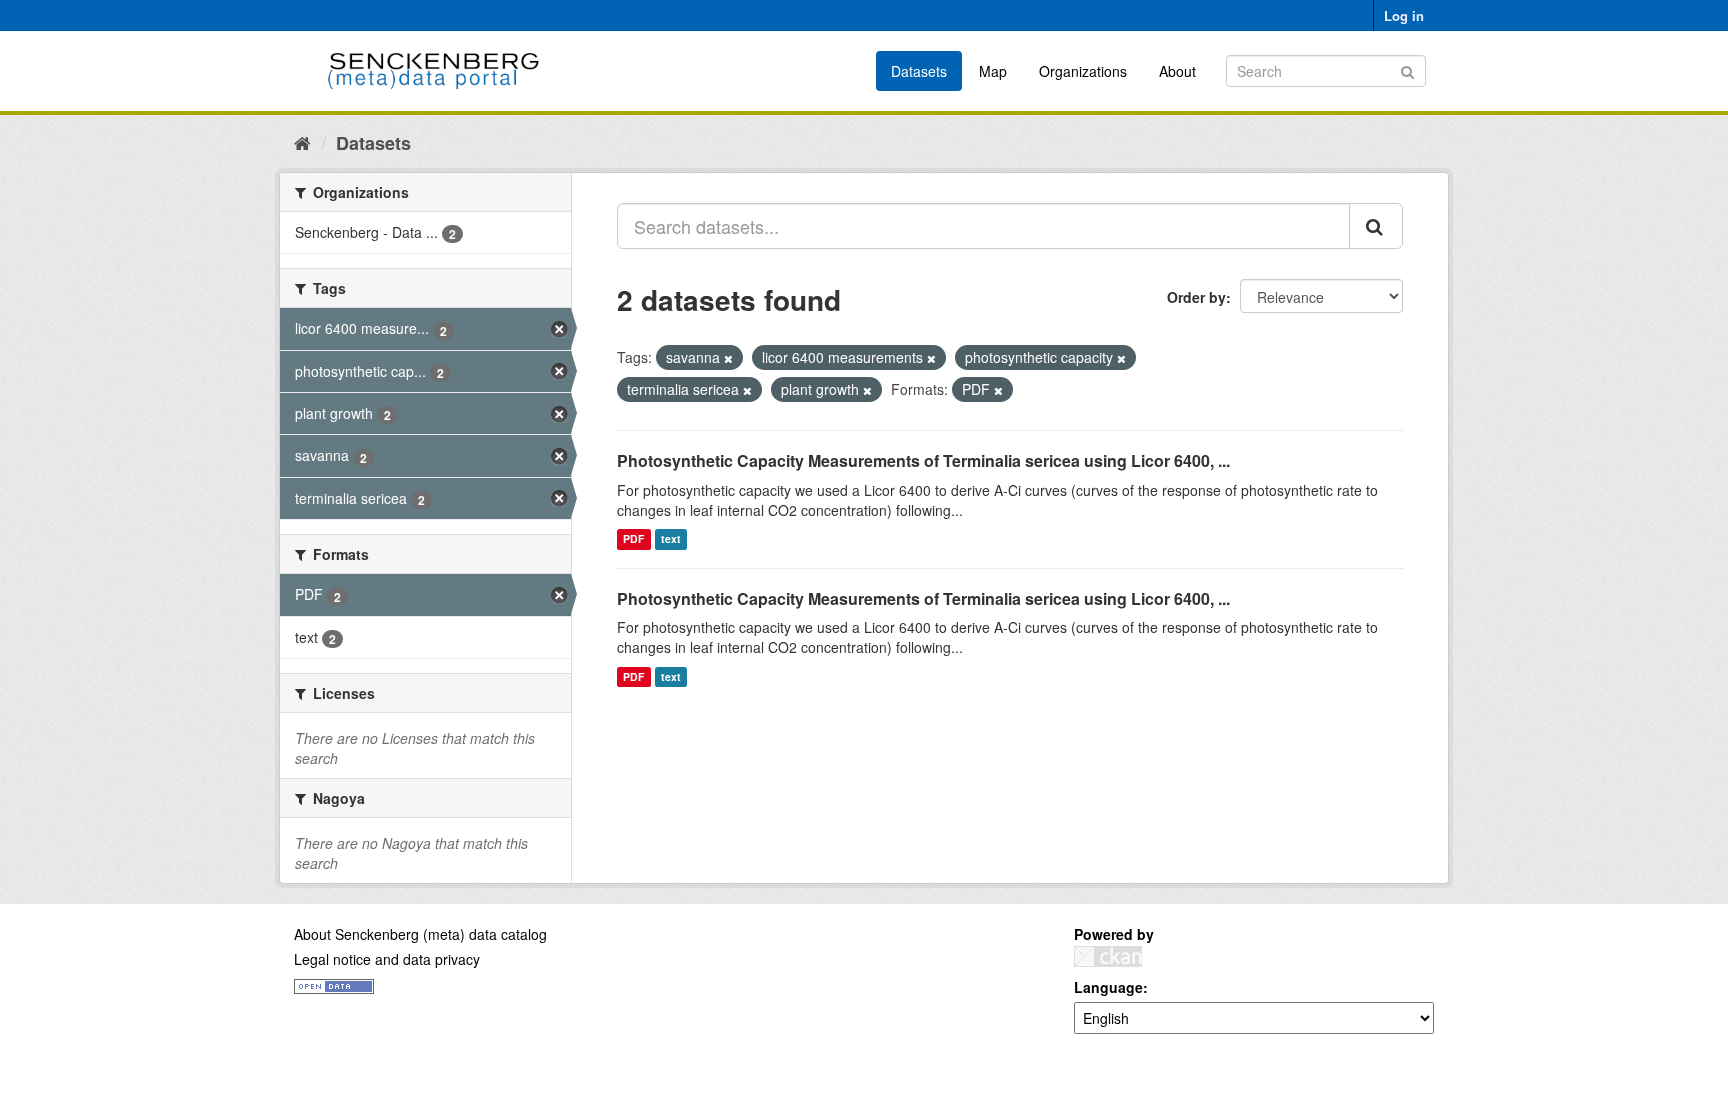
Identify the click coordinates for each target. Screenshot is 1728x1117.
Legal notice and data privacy (387, 959)
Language (1108, 987)
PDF (633, 539)
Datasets (919, 71)
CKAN (1108, 956)
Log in (1404, 15)
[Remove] (728, 358)
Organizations (1083, 71)
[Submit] (1407, 69)
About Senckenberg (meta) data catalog (420, 934)
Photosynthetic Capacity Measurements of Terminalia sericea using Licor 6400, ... (923, 460)
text (671, 539)
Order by (1196, 297)
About (1177, 71)
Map (993, 71)
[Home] (302, 142)
